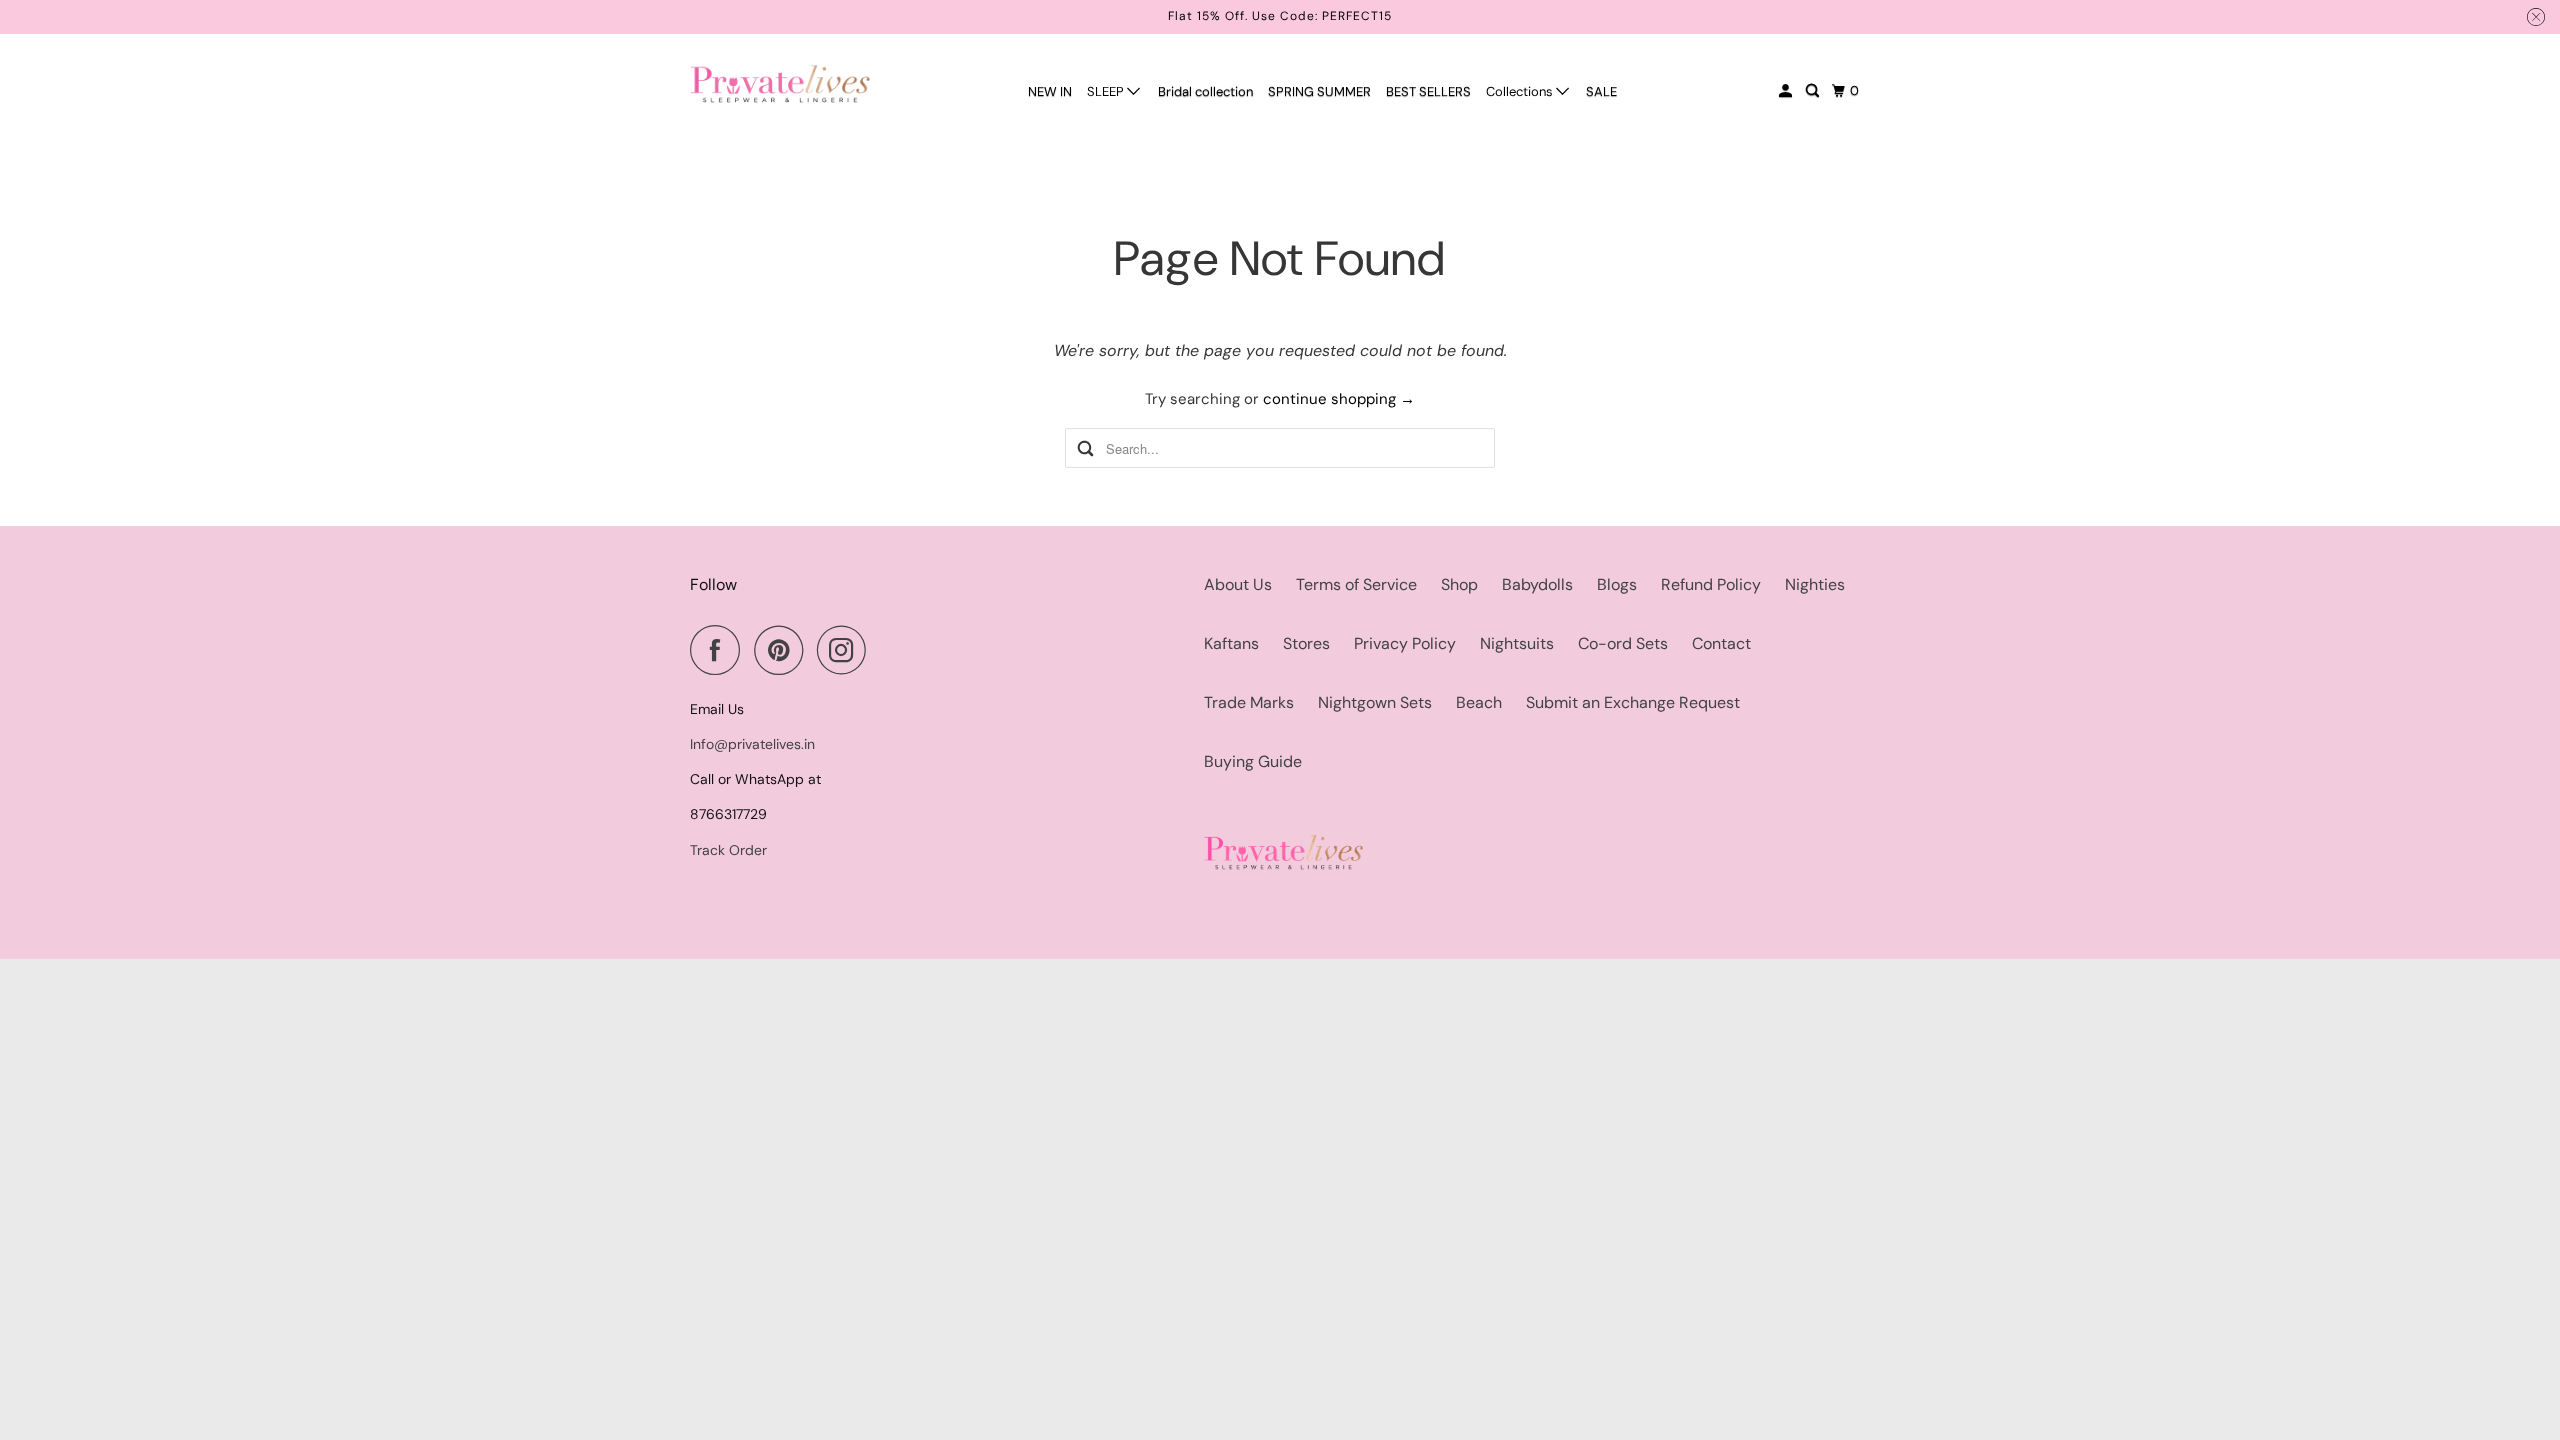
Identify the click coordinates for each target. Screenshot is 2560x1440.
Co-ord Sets (1623, 643)
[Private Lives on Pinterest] (783, 650)
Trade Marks (1249, 702)
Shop (1459, 584)
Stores (1306, 643)
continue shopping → (1339, 399)
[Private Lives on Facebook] (720, 650)
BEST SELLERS (1428, 91)
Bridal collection (1205, 91)
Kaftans (1231, 643)
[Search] (1814, 91)
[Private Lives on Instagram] (847, 650)
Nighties (1815, 584)
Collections (1521, 91)
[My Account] (1787, 91)
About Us (1238, 584)
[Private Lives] (780, 83)
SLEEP (1107, 91)
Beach (1479, 702)
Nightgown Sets (1375, 702)
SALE (1601, 91)
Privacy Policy (1405, 643)
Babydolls (1537, 584)
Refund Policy (1711, 584)
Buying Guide (1253, 761)
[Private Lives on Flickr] (886, 650)
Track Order (728, 850)
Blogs (1617, 584)
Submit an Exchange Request (1633, 702)
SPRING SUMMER (1319, 91)
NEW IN (1050, 91)
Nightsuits (1517, 643)
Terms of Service (1356, 584)
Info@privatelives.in (752, 744)
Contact (1721, 643)
